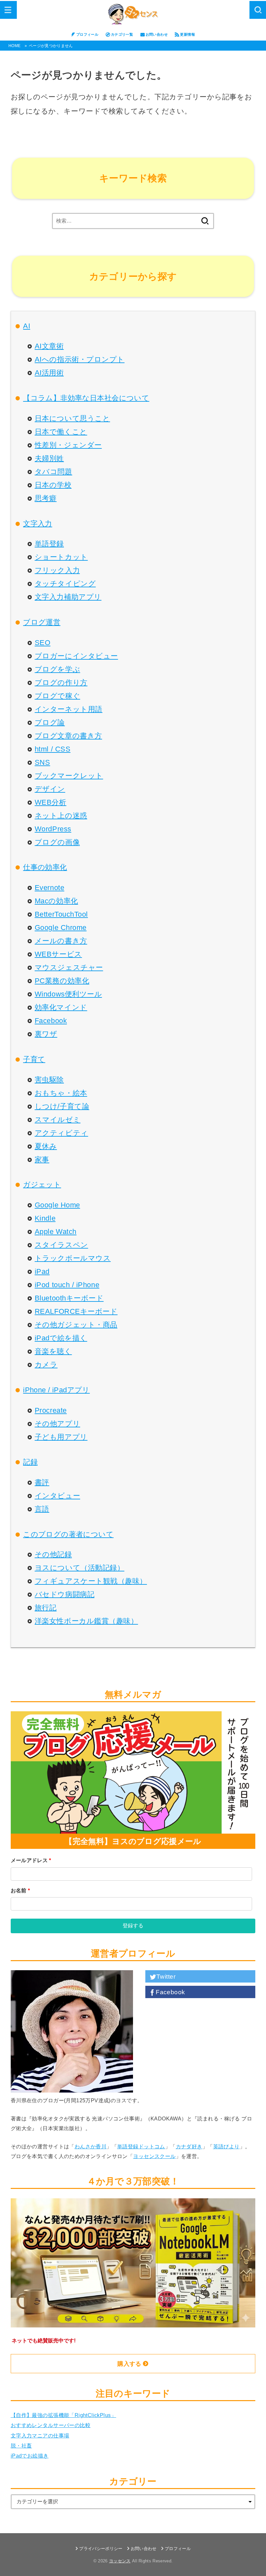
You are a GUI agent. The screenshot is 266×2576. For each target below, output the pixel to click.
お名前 (20, 1890)
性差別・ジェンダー (68, 445)
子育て (34, 1059)
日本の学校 (53, 485)
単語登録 (49, 544)
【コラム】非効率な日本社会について (86, 398)
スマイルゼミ (58, 1120)
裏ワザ (46, 1034)
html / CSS (53, 749)
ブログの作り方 (61, 683)
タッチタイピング (65, 584)
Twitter (166, 1977)
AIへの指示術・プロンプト (80, 359)
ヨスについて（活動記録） (79, 1568)
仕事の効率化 (45, 867)
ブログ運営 (42, 622)
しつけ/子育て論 (62, 1106)
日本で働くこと (61, 432)
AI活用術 (49, 373)
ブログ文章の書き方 (68, 736)
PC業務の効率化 (62, 981)
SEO (43, 643)
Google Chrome (61, 928)
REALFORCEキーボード (76, 1311)
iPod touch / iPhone (67, 1285)
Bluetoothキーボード (69, 1298)
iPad (42, 1271)
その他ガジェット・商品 (76, 1325)
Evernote (49, 888)
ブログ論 (50, 722)
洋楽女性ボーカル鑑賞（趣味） (86, 1621)
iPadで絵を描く (61, 1338)
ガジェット (42, 1184)
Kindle (45, 1218)
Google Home (57, 1205)
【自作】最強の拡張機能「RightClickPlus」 (63, 2415)
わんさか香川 (91, 2146)
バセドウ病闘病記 (65, 1594)
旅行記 (46, 1608)
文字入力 (38, 524)
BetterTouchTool (61, 914)
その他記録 (53, 1554)
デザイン (50, 789)
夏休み (46, 1146)
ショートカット (61, 557)
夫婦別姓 (49, 458)
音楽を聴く (53, 1351)
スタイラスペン (61, 1245)
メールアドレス (31, 1860)
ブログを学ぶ (57, 669)
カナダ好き (189, 2146)
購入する (129, 2364)
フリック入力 (57, 570)
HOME (14, 46)
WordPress (53, 829)
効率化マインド (61, 1007)
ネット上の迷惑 (61, 816)
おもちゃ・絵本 (61, 1093)
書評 (42, 1482)
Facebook (51, 1021)
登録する (133, 1926)
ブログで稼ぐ (57, 696)
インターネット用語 (69, 709)
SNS (42, 762)
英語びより (226, 2146)
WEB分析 (51, 802)
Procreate (51, 1410)
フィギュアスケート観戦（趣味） (91, 1581)
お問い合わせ (157, 34)
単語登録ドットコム (141, 2146)
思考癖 (46, 498)
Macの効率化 (56, 901)
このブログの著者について (68, 1534)
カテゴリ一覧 (122, 34)
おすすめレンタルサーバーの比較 (51, 2425)
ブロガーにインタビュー (76, 656)
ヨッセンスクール (154, 2156)
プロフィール (87, 34)
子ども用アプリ (61, 1437)
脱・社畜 (21, 2446)
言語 (42, 1509)
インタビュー (57, 1496)
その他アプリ (57, 1424)
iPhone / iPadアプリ (56, 1390)
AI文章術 (49, 346)
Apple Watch (56, 1232)
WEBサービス (58, 954)
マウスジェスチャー (69, 967)
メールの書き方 (61, 941)
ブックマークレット (69, 776)
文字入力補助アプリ (68, 597)
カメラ (46, 1365)
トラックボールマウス (73, 1258)
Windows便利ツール (68, 994)
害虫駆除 (49, 1080)
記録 (30, 1462)
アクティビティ (61, 1133)
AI (27, 326)
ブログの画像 (57, 842)
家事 (42, 1160)
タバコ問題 (54, 472)
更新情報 (187, 34)
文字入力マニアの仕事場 (40, 2436)
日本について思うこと (72, 418)
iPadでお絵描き (30, 2456)
